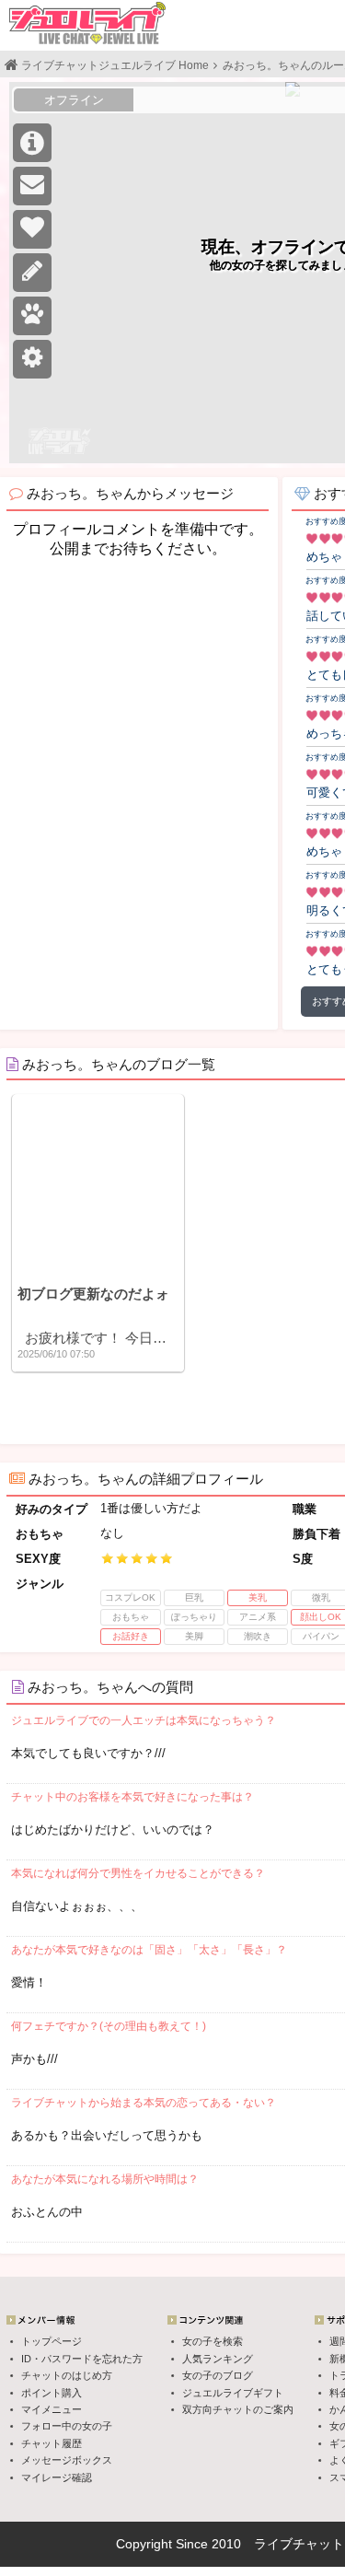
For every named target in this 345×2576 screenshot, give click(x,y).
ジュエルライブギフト (233, 2393)
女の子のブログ (218, 2375)
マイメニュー (52, 2409)
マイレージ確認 (57, 2477)
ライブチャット (299, 2544)
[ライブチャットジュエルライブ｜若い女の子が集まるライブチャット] (87, 23)
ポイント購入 (52, 2393)
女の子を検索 (213, 2341)
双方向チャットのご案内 (238, 2409)
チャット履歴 (52, 2443)
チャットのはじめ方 (67, 2375)
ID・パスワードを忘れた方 (82, 2359)
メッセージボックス (67, 2460)
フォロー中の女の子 (67, 2426)
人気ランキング (218, 2359)
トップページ (52, 2341)
